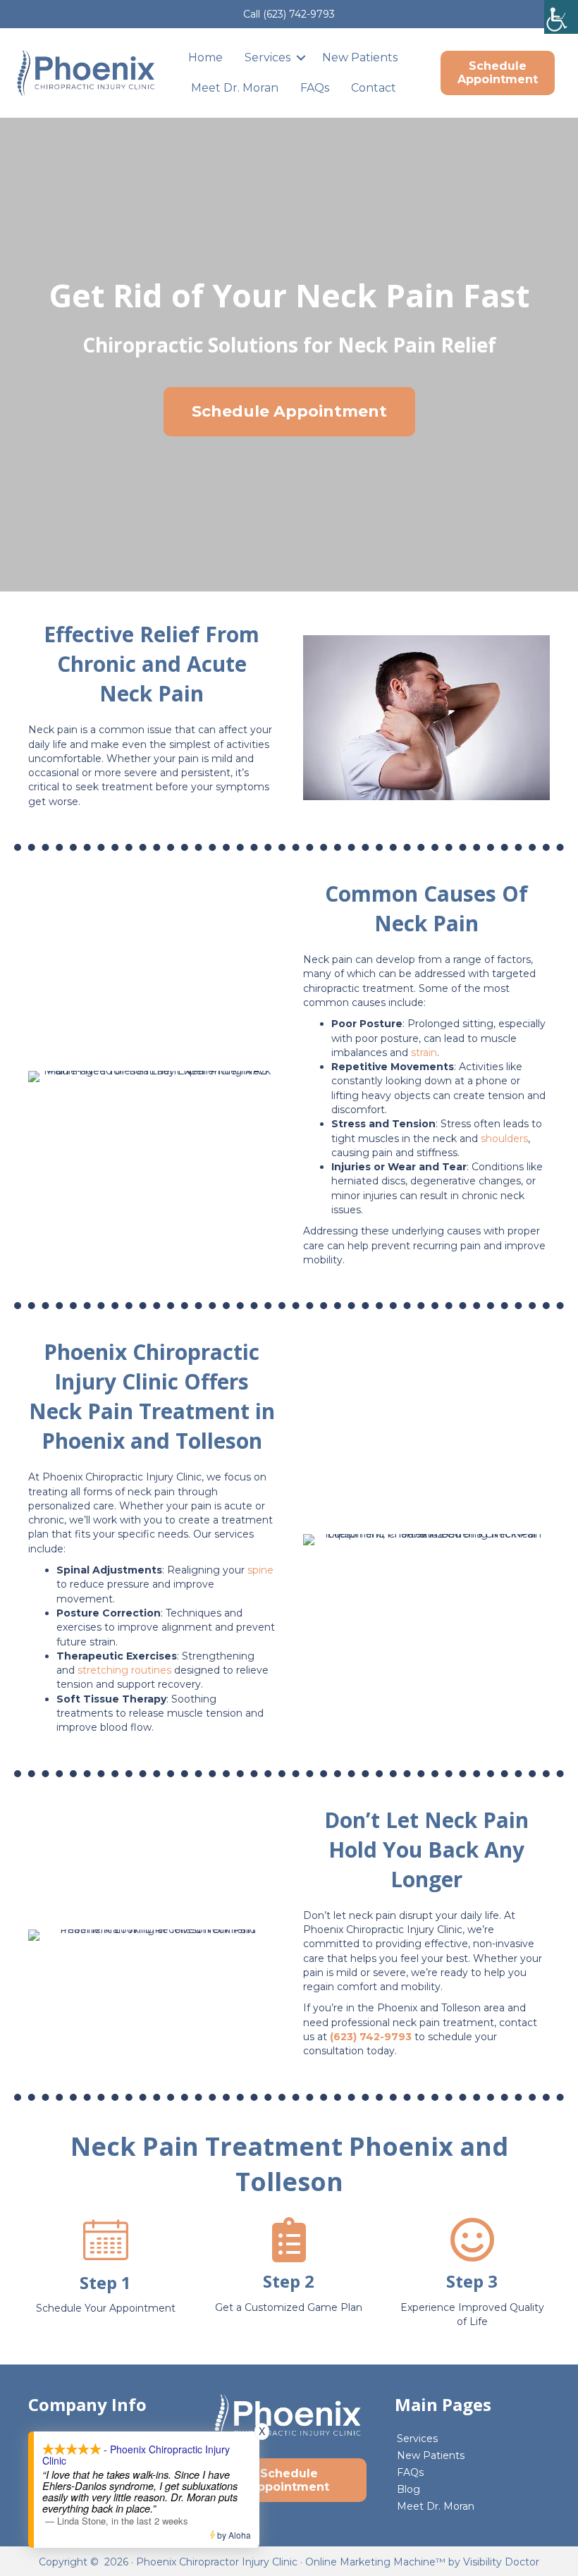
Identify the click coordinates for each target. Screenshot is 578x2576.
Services (268, 57)
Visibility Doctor (501, 2562)
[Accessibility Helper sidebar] (561, 17)
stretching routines (124, 1670)
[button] (301, 57)
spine (260, 1570)
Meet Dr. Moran (235, 88)
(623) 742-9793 (299, 14)
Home (205, 57)
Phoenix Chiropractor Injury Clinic (217, 2562)
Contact (374, 88)
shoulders (504, 1139)
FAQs (315, 88)
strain (424, 1053)
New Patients (360, 57)
